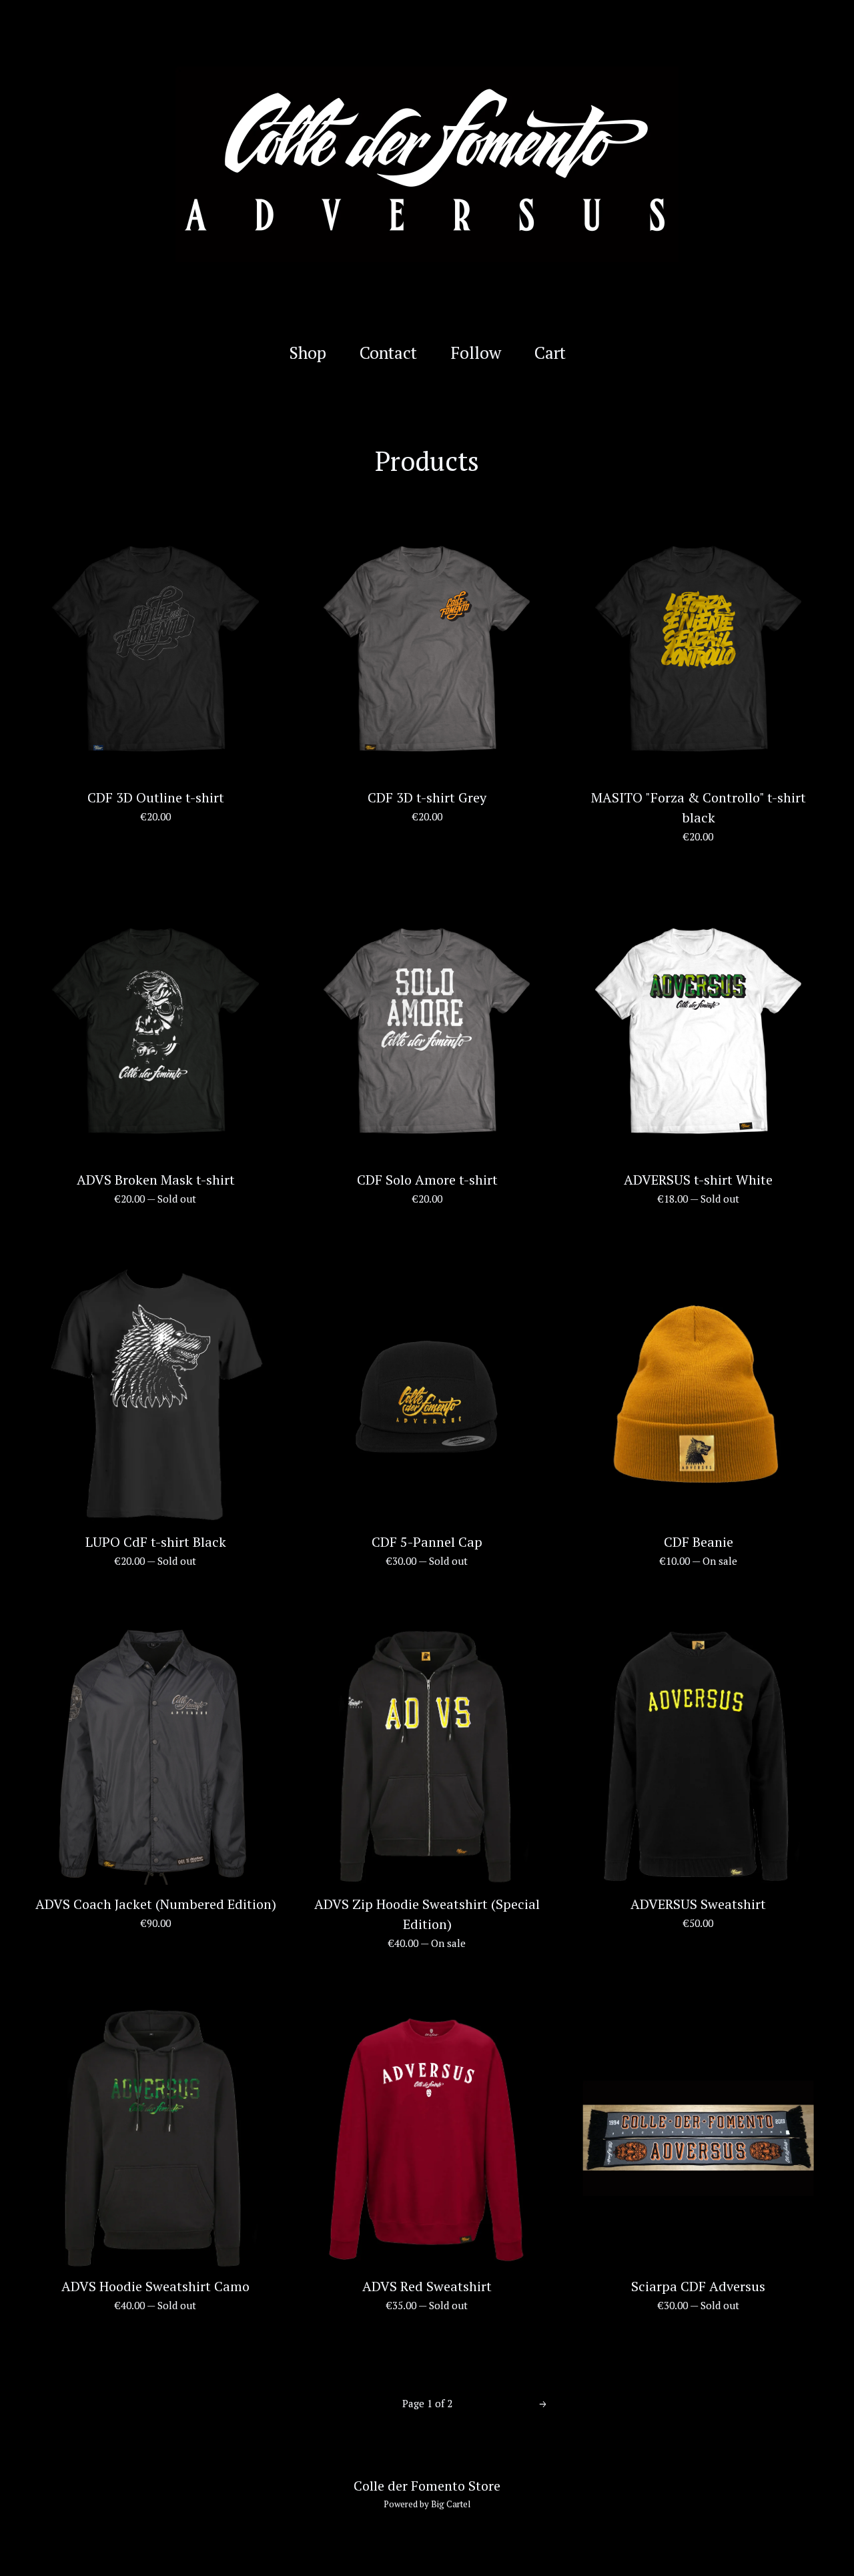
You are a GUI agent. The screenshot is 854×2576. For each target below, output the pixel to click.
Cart (553, 353)
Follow (476, 353)
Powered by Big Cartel (427, 2504)
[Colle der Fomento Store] (427, 164)
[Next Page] (543, 2404)
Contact (388, 353)
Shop (308, 353)
